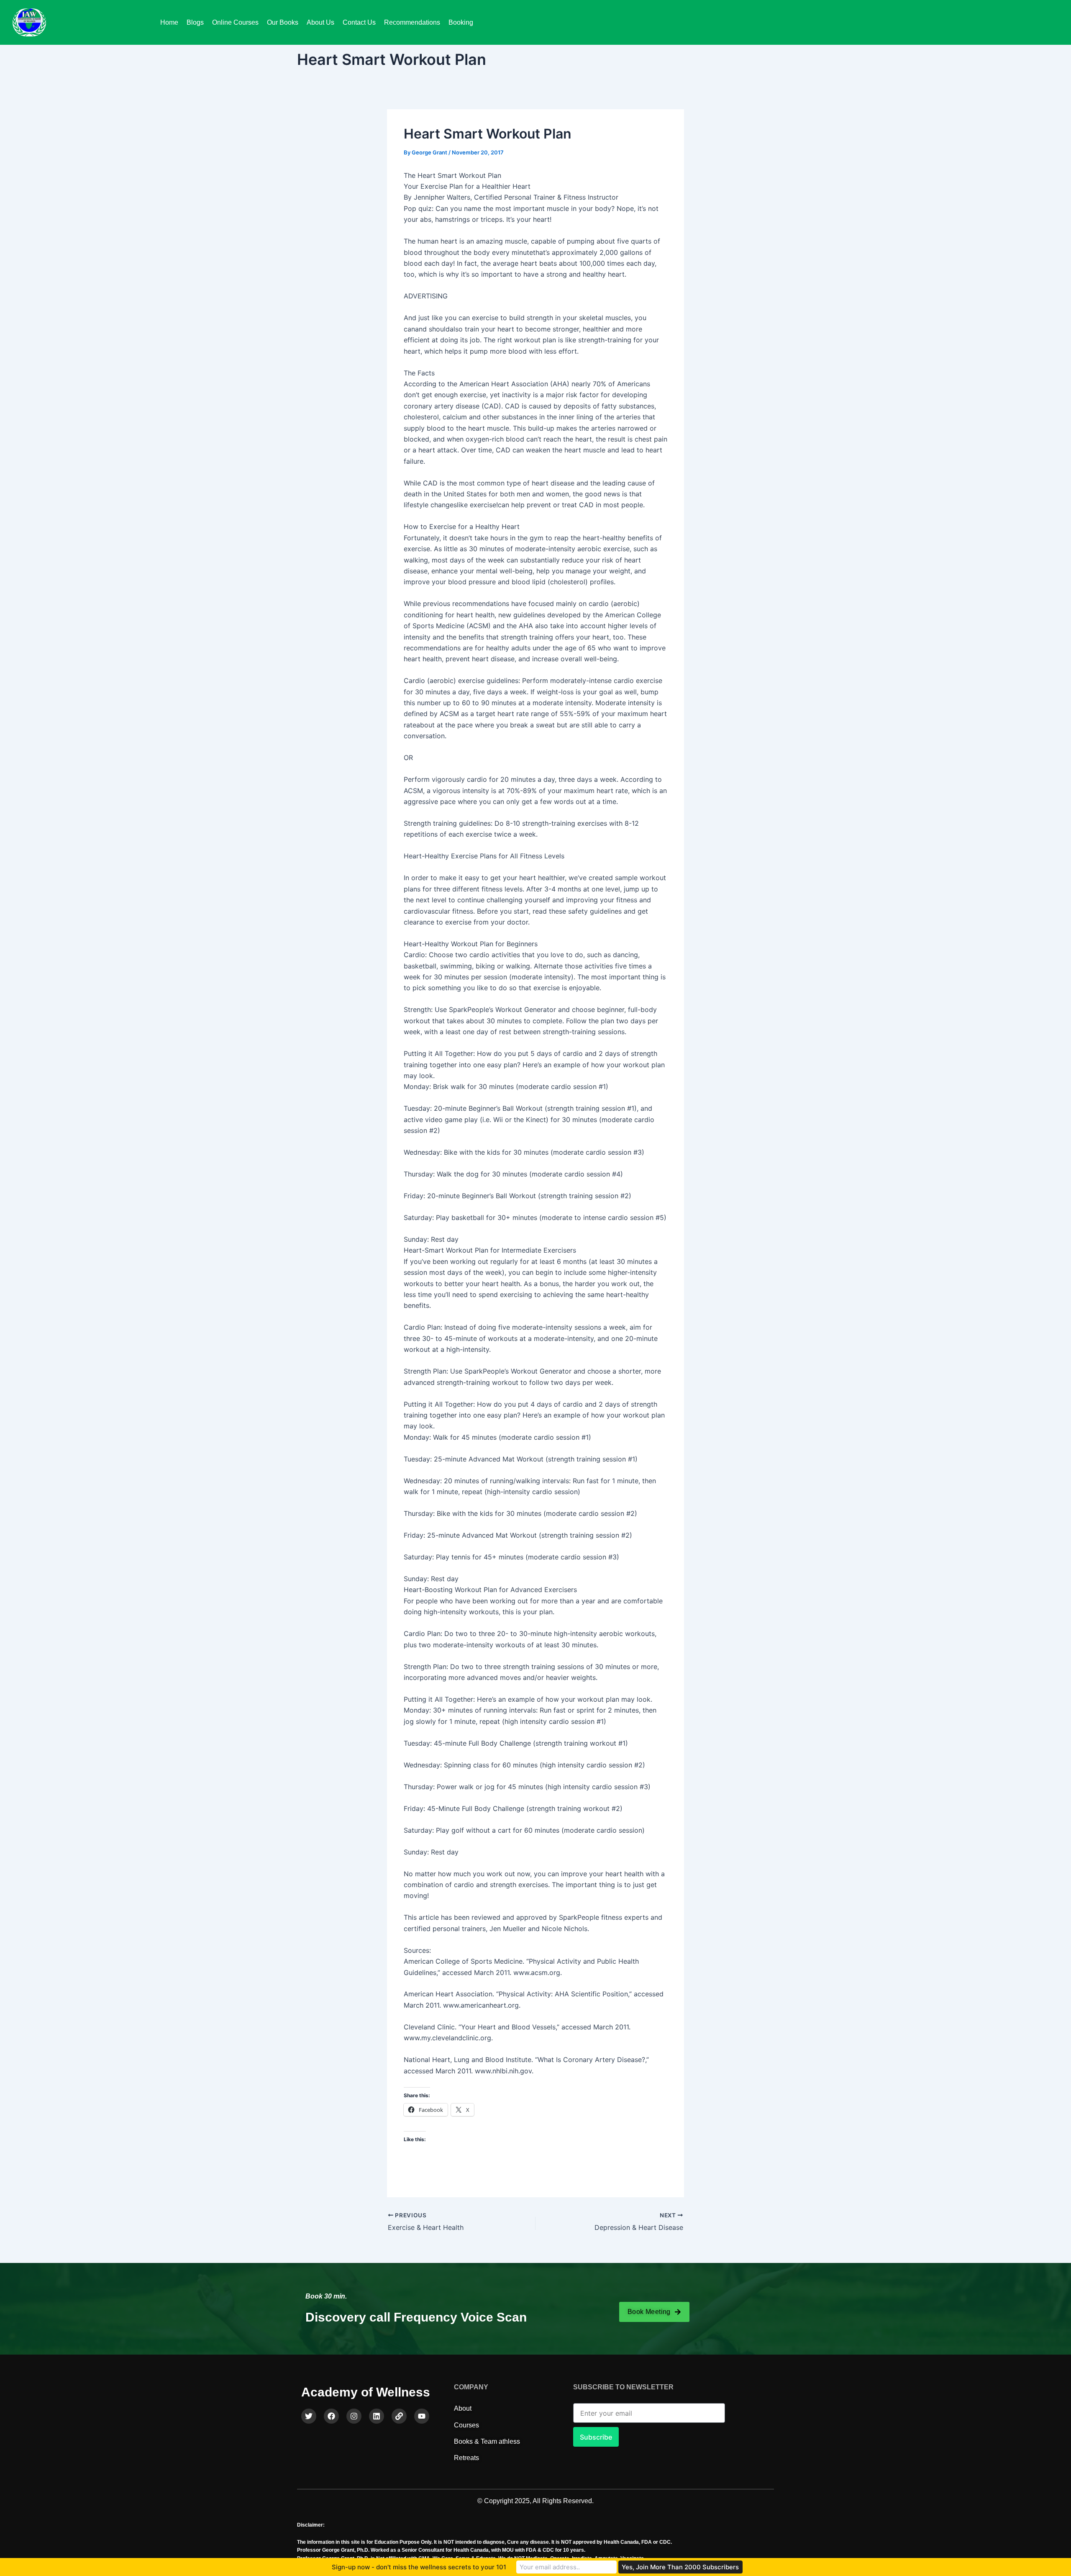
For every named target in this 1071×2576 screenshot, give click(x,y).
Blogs (195, 22)
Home (169, 22)
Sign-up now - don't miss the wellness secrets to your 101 (419, 2567)
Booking (461, 22)
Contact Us (359, 22)
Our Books (283, 22)
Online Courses (235, 22)
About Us (320, 22)
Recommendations (412, 22)
